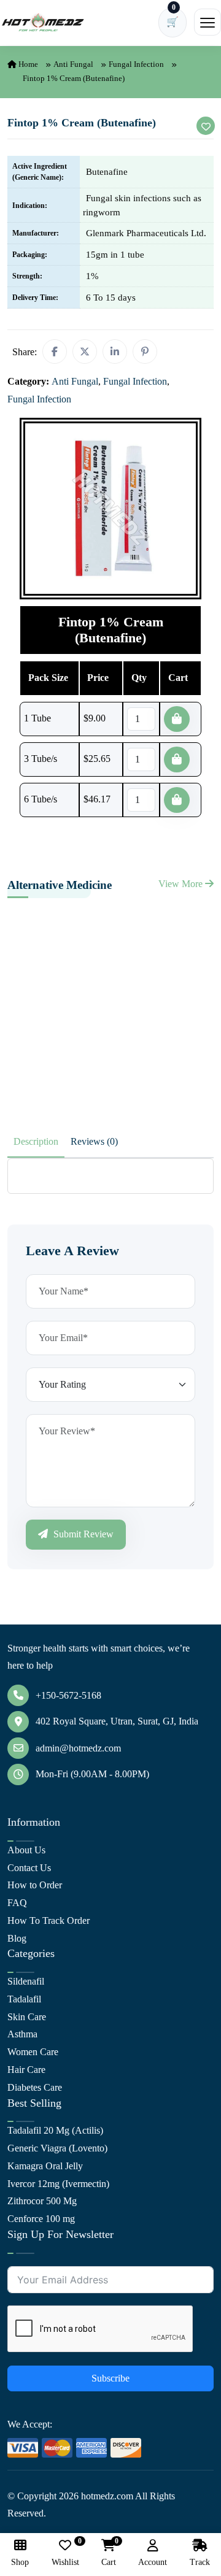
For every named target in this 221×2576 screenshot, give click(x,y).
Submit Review (82, 1534)
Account (153, 2562)
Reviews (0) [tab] (94, 1141)
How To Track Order (48, 1920)
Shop (20, 2562)
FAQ (17, 1903)
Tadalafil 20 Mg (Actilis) (55, 2130)
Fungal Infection (136, 64)
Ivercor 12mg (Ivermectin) (58, 2184)
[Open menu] (207, 22)
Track (200, 2562)
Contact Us (29, 1868)
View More (182, 884)
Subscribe (110, 2378)
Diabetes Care (35, 2087)
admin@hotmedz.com (78, 1748)
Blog (17, 1938)
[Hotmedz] (43, 23)
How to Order (35, 1885)
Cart (109, 2553)
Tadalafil (24, 1999)
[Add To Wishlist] (206, 126)
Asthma (22, 2034)
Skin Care (27, 2017)
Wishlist (65, 2553)
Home (27, 64)
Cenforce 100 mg (41, 2219)
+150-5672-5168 (68, 1695)
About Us (26, 1850)
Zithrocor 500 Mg (42, 2201)
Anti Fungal (73, 64)
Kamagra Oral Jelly (45, 2166)
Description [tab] (36, 1141)
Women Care (33, 2052)
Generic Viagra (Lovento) (57, 2148)
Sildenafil (26, 1981)
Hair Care (26, 2070)
